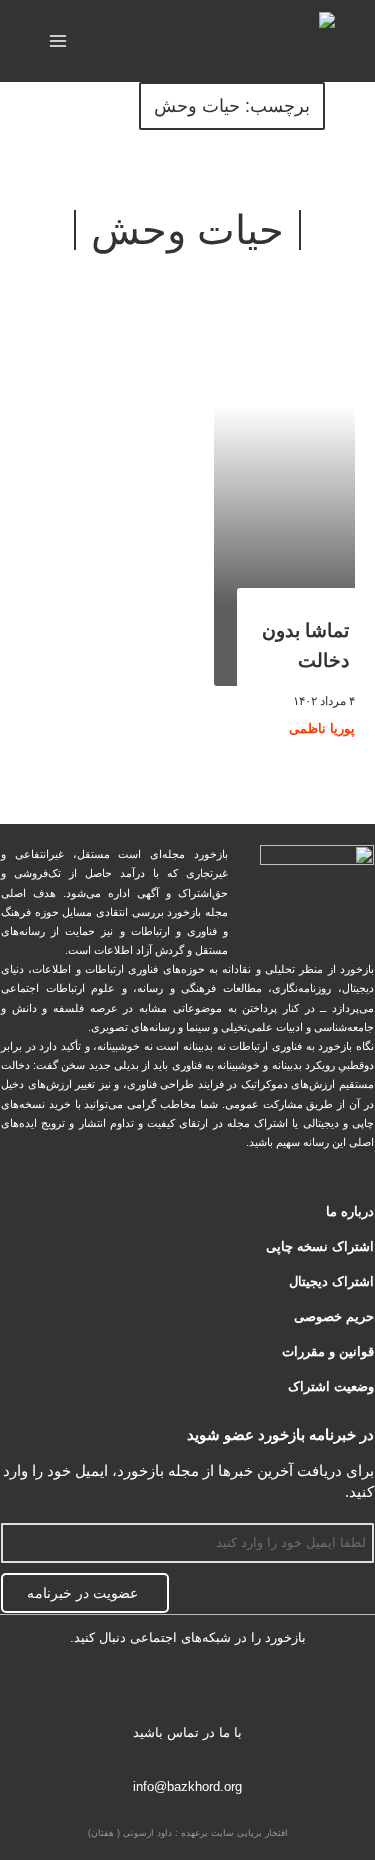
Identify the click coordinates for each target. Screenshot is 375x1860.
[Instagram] (125, 1690)
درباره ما (350, 1211)
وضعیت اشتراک (331, 1386)
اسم (362, 1511)
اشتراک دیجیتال (331, 1281)
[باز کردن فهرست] (58, 40)
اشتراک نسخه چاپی (320, 1246)
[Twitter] (250, 1690)
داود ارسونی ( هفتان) (130, 1833)
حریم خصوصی (334, 1316)
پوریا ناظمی (322, 728)
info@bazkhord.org (187, 1786)
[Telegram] (187, 1690)
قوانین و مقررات (328, 1351)
